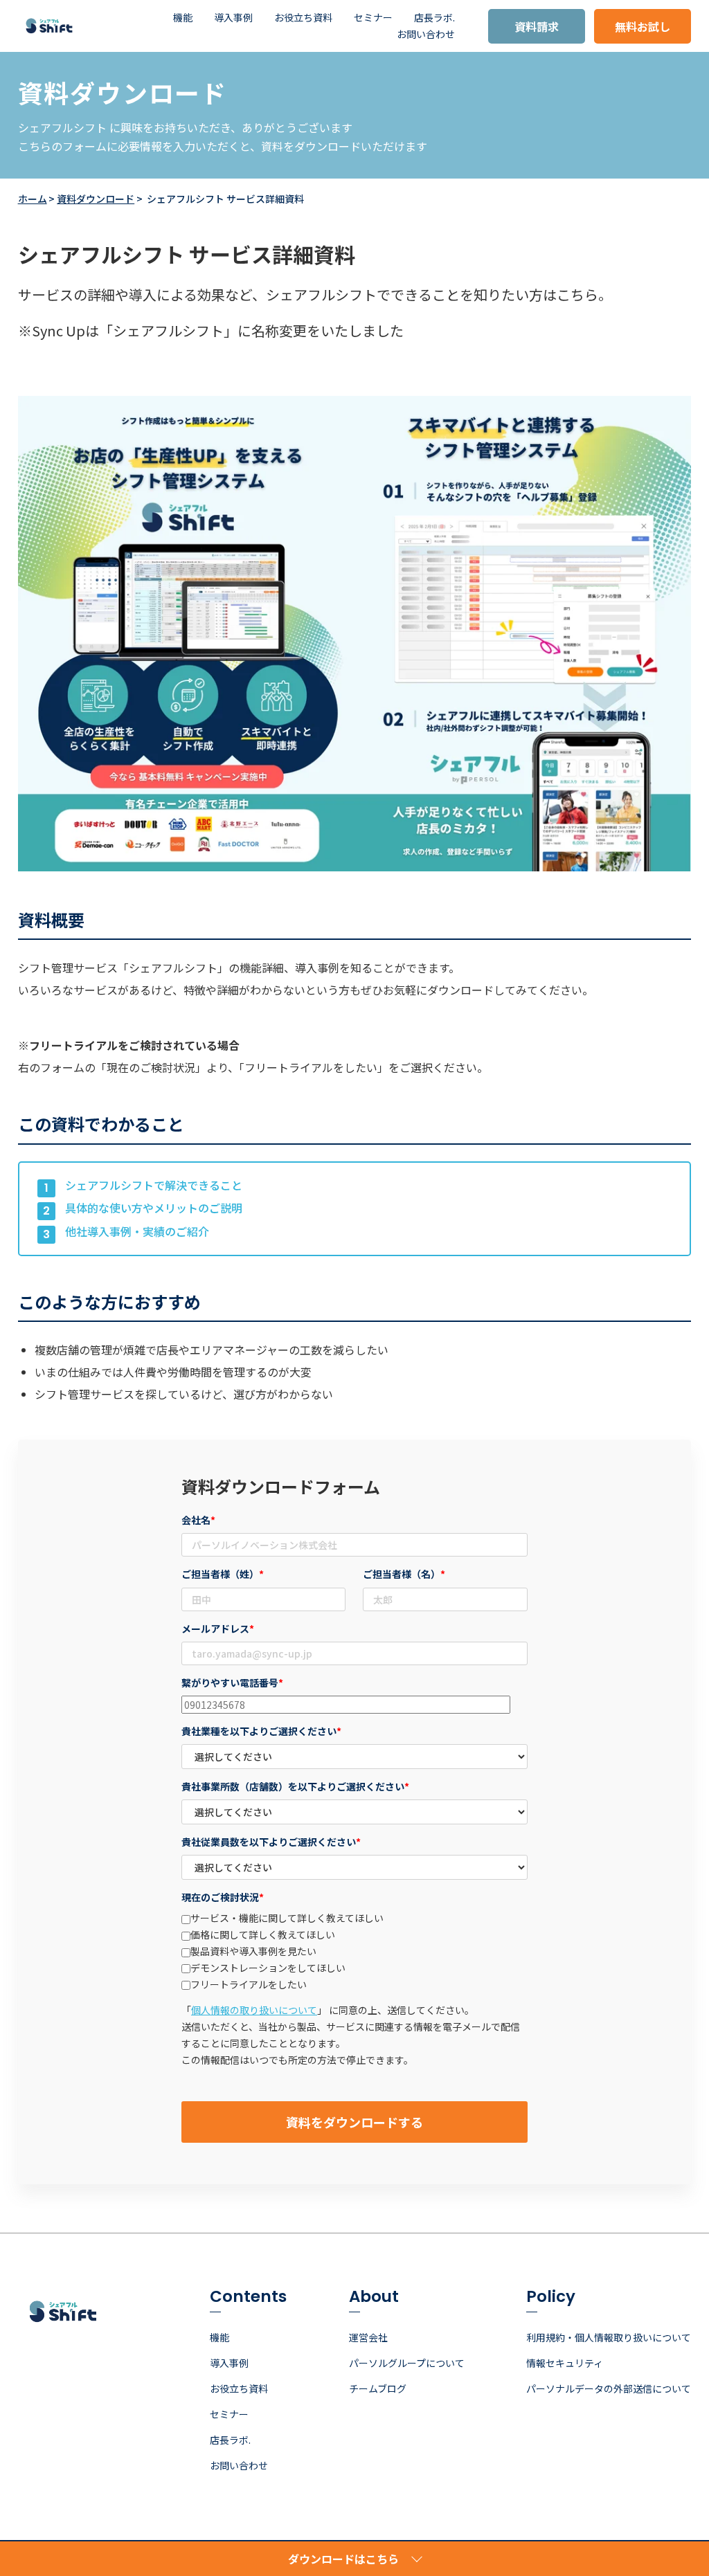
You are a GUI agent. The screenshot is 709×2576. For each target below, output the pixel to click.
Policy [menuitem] (551, 2298)
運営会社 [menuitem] (368, 2337)
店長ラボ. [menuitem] (434, 17)
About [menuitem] (374, 2298)
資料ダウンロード (96, 199)
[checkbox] (354, 1951)
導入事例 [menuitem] (233, 17)
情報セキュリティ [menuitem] (565, 2363)
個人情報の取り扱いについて (254, 2010)
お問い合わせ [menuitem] (426, 34)
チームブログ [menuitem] (378, 2388)
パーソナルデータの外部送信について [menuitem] (609, 2388)
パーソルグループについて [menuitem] (407, 2363)
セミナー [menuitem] (373, 17)
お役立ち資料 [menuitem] (303, 17)
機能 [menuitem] (183, 17)
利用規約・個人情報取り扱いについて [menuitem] (609, 2337)
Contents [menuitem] (248, 2298)
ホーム (33, 199)
